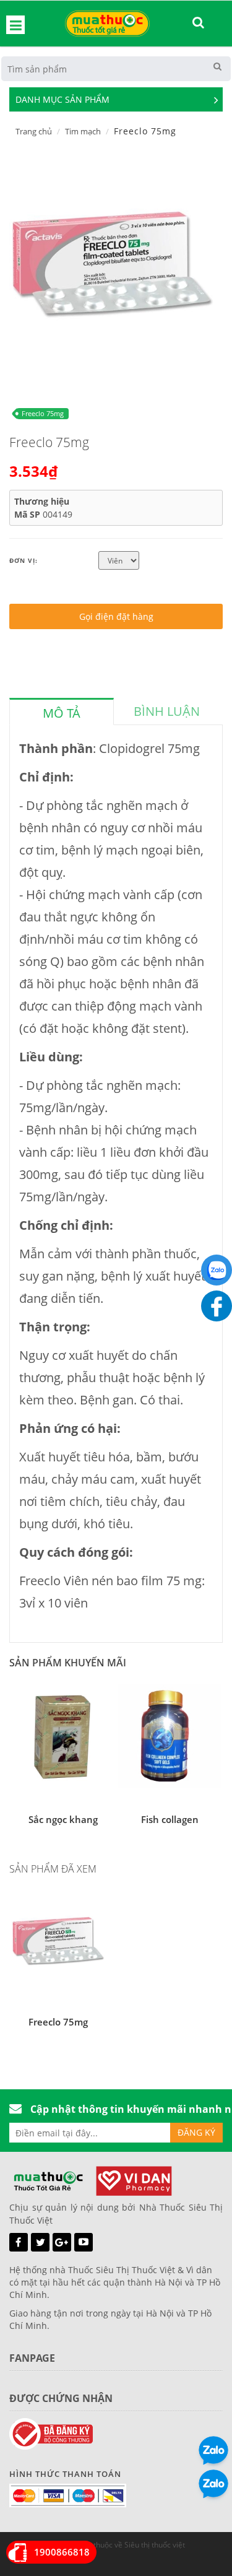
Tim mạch (83, 131)
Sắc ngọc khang (63, 1819)
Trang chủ (34, 131)
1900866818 (62, 2552)
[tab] (62, 711)
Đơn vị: (24, 560)
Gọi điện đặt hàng (116, 616)
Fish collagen (170, 1819)
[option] (111, 263)
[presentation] (62, 713)
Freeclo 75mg (43, 413)
